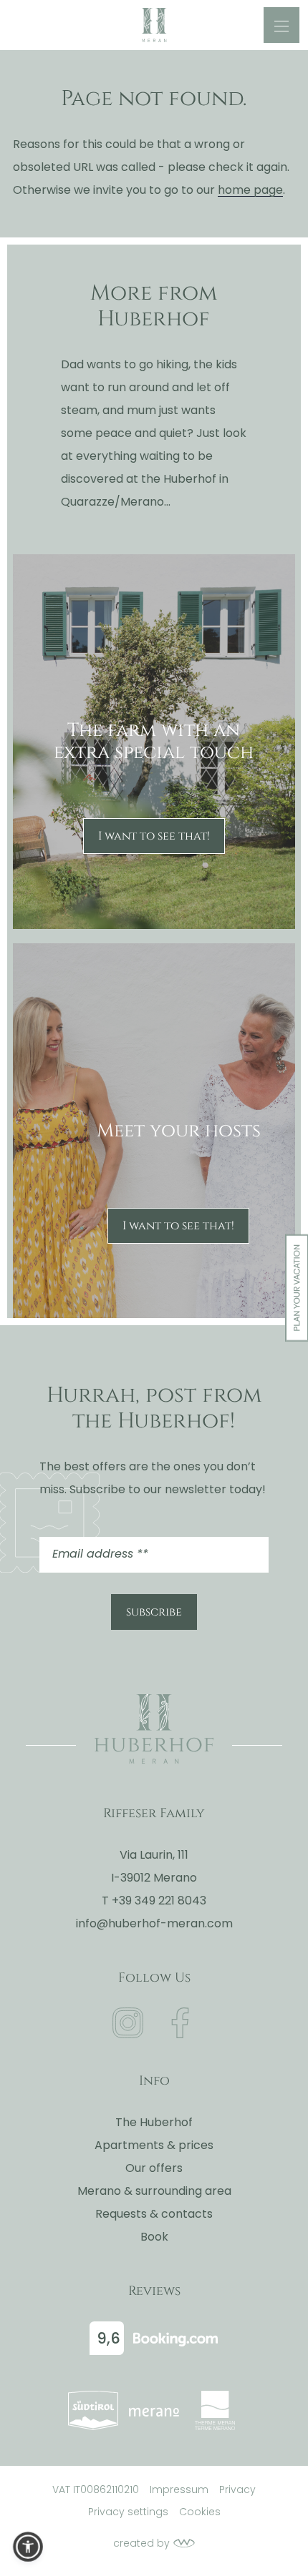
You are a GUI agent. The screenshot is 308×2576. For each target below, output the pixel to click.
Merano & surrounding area (154, 2191)
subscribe (154, 1612)
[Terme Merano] (215, 2410)
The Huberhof (154, 2122)
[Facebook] (180, 2023)
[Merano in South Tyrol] (154, 2410)
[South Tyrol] (93, 2410)
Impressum (179, 2489)
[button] (28, 2547)
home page (250, 190)
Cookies (200, 2512)
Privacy (237, 2489)
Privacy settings (128, 2512)
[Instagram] (128, 2023)
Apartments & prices (154, 2145)
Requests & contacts (154, 2214)
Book (154, 2237)
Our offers (154, 2168)
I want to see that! (154, 836)
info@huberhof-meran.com (154, 1923)
